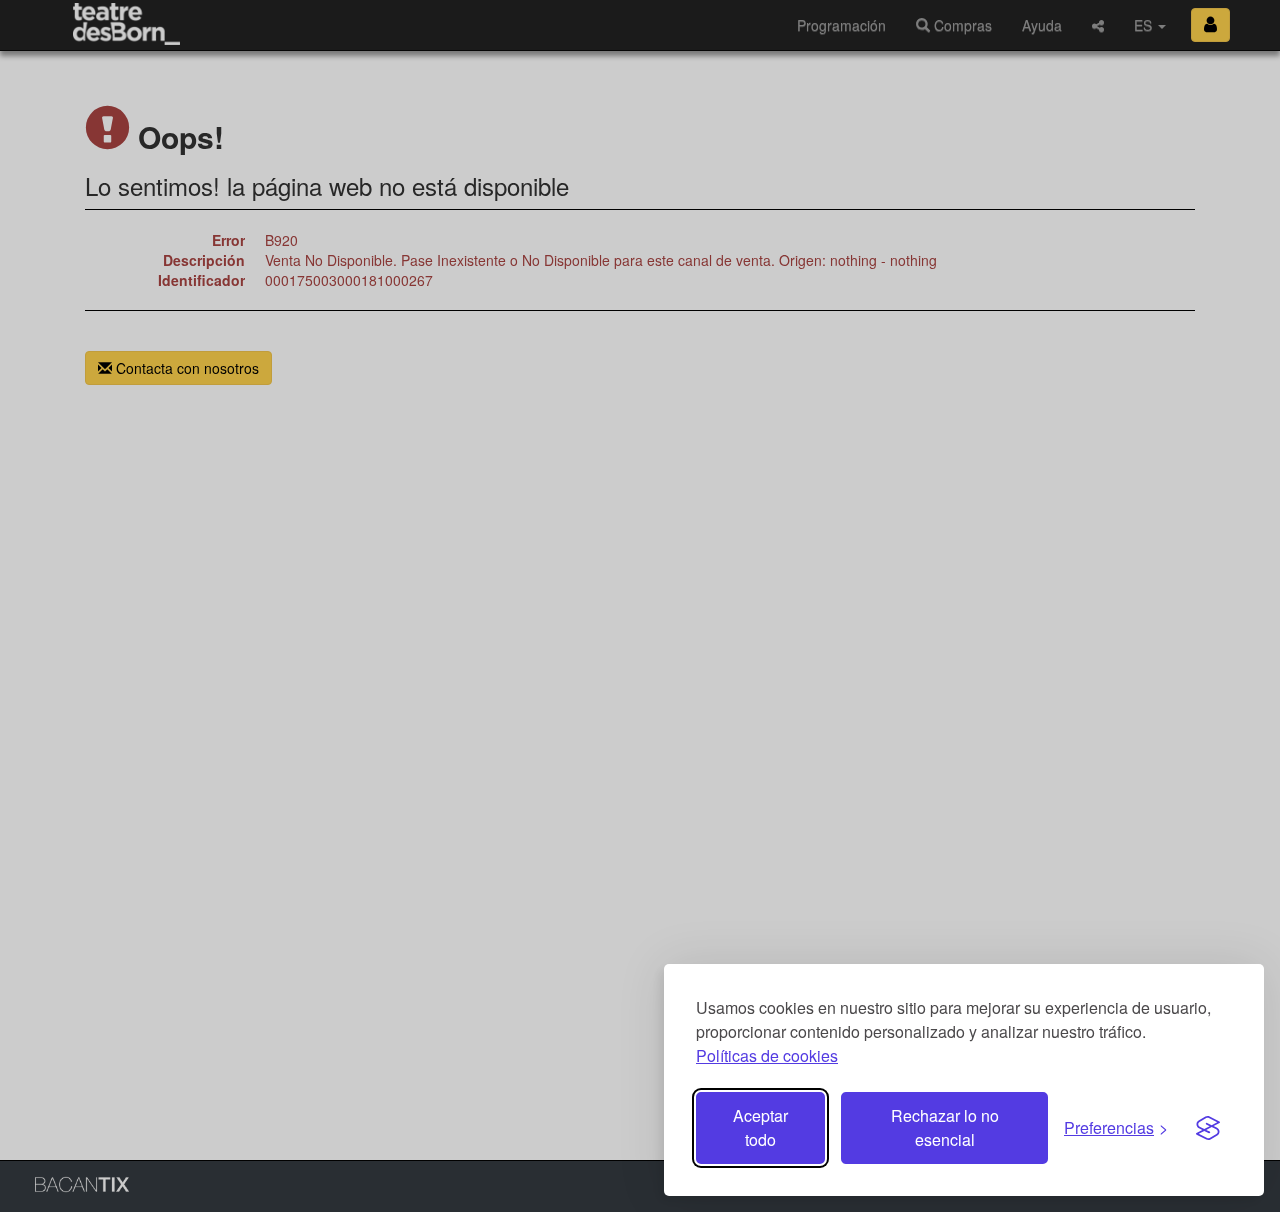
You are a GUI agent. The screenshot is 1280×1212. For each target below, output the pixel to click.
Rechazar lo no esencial (945, 1127)
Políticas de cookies (767, 1055)
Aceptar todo (760, 1127)
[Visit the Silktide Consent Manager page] (1208, 1128)
